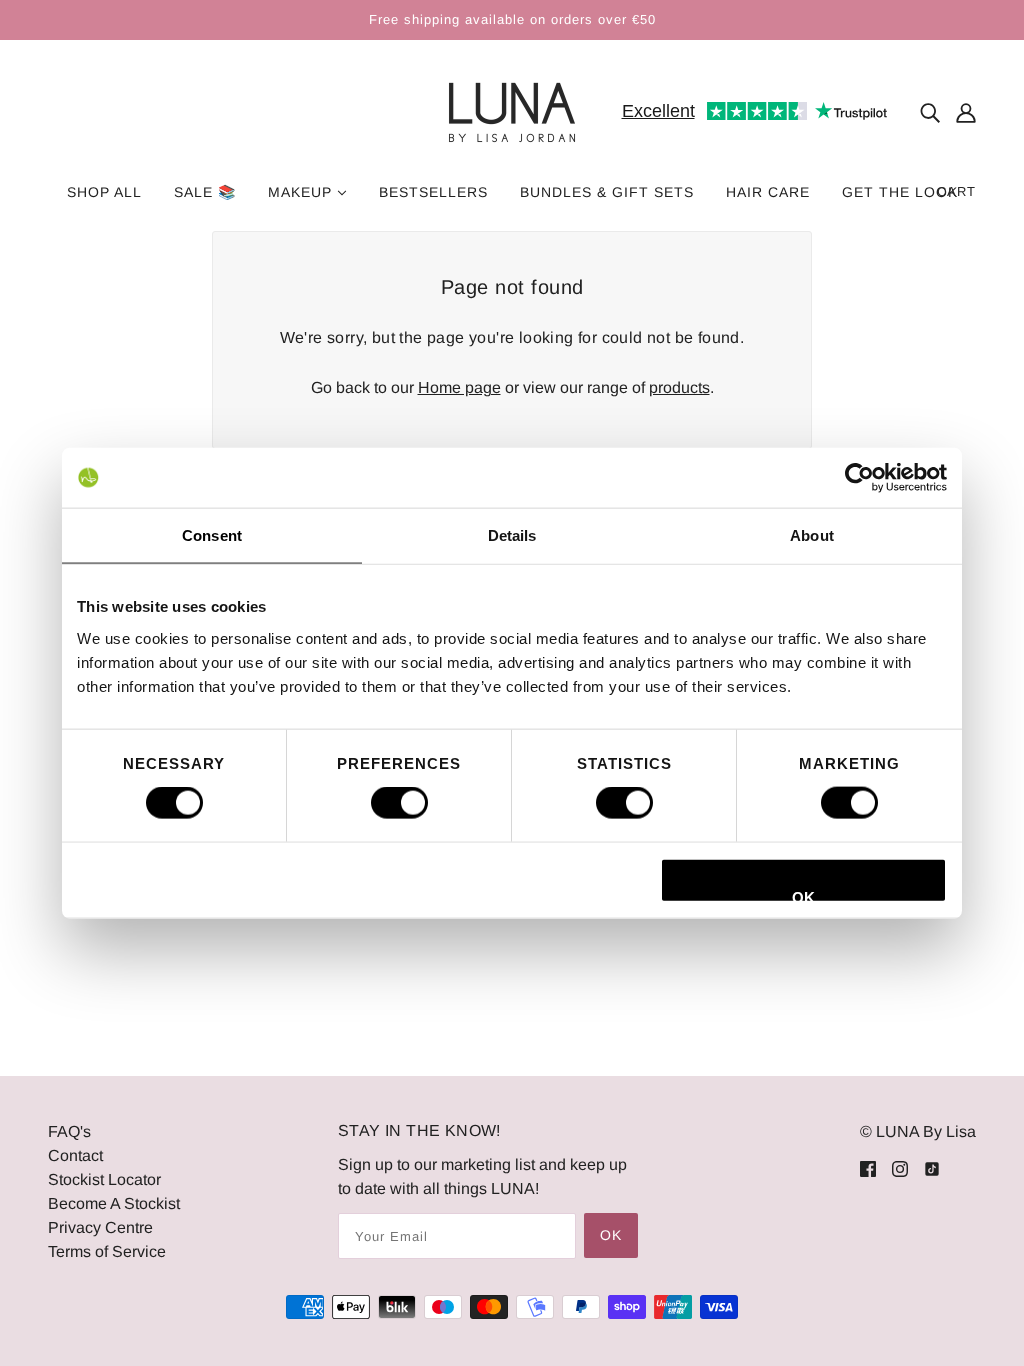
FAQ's (69, 1131)
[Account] (966, 113)
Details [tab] (512, 535)
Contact (75, 1155)
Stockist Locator (104, 1179)
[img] (930, 113)
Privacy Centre (100, 1227)
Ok (611, 1235)
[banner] (512, 111)
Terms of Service (107, 1251)
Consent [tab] (212, 535)
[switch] (399, 803)
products (679, 387)
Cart (956, 191)
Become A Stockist (114, 1203)
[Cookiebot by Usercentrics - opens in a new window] (859, 478)
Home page (459, 387)
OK (803, 895)
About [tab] (812, 535)
